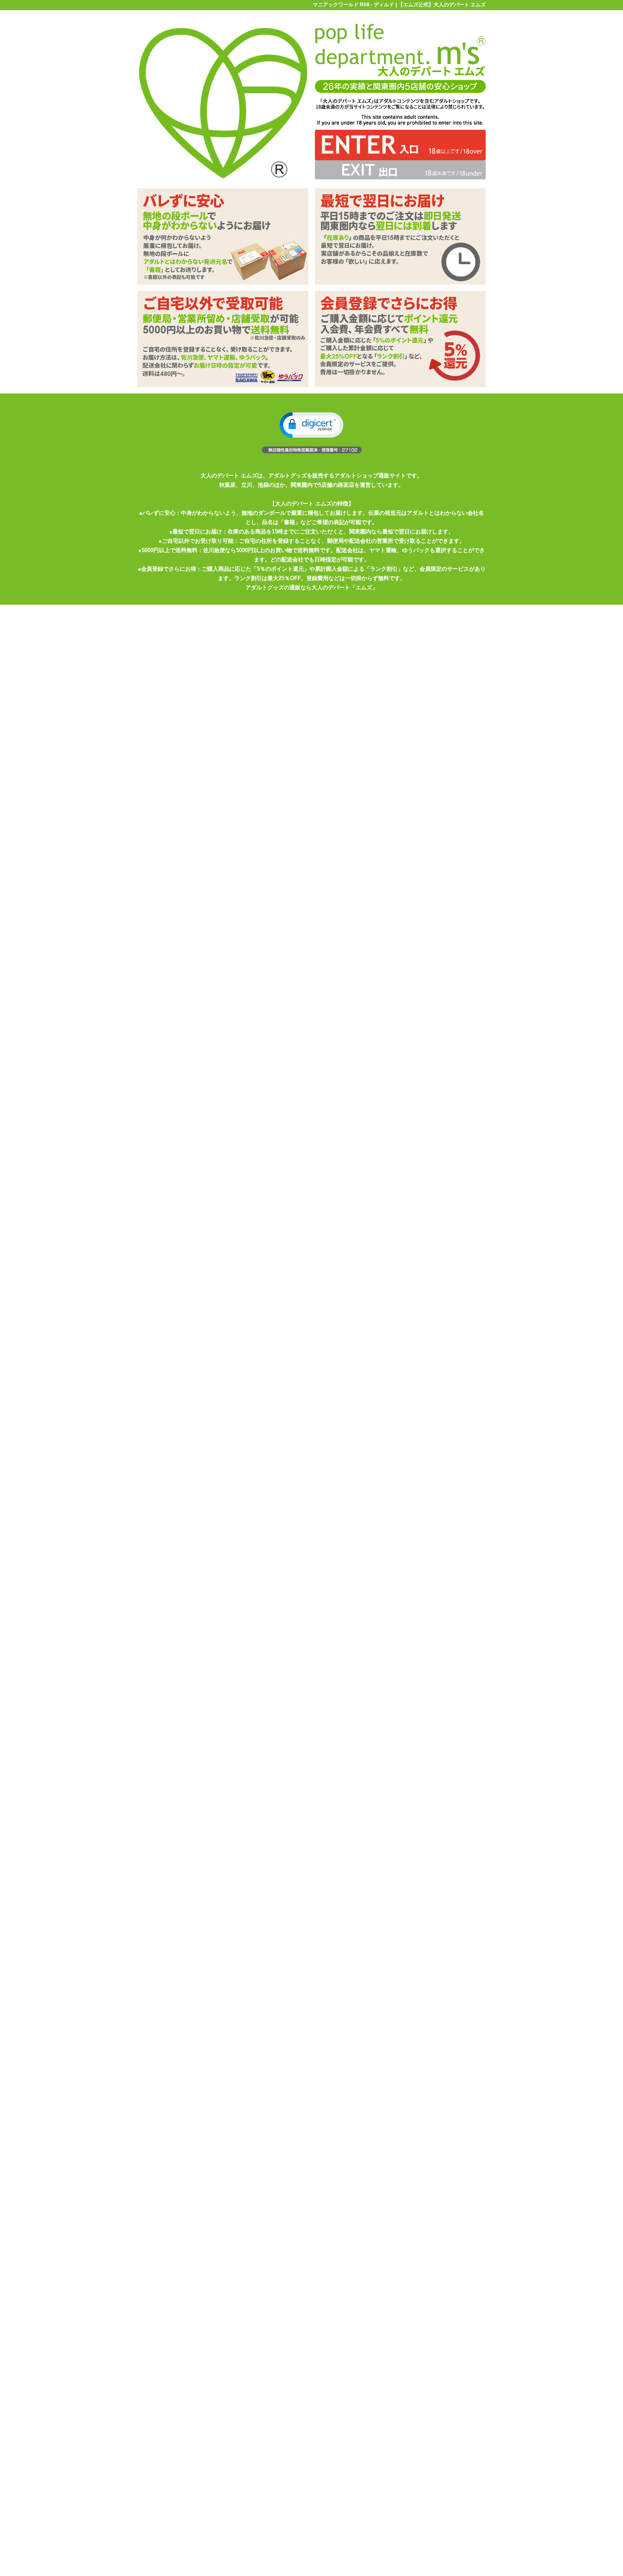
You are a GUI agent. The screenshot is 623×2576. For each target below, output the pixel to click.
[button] (311, 425)
